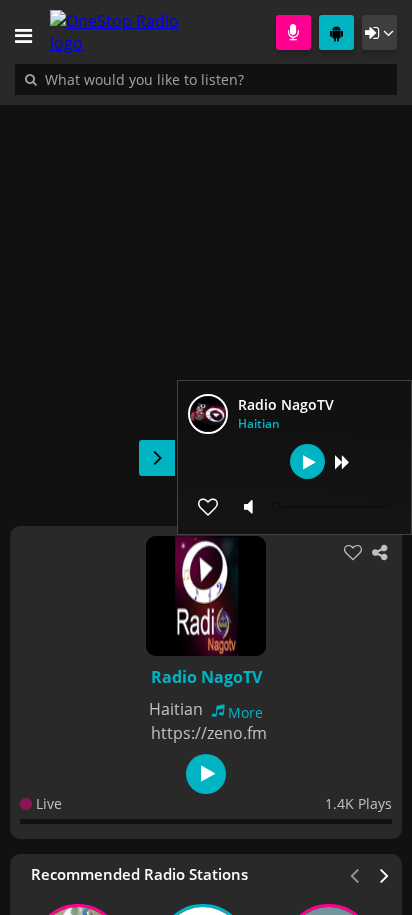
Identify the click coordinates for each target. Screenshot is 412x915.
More (245, 712)
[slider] (332, 507)
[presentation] (385, 874)
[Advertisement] (206, 305)
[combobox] (205, 79)
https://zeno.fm (209, 733)
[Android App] (336, 32)
